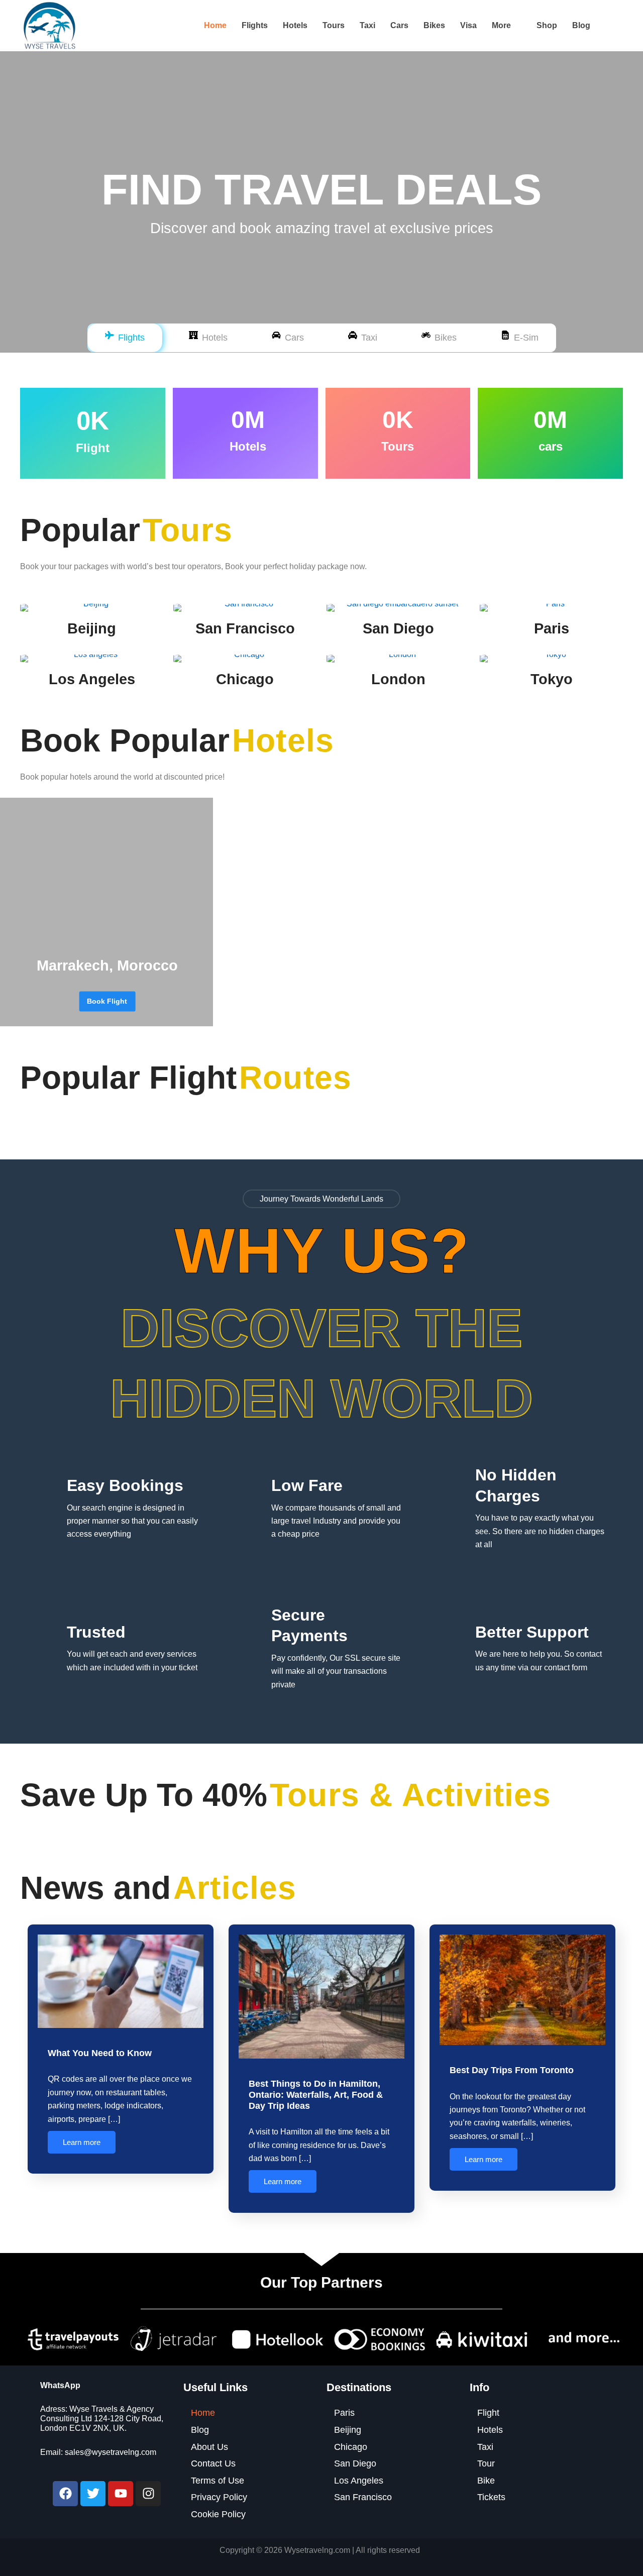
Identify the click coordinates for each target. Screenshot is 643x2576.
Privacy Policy (219, 2497)
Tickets (491, 2497)
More (501, 25)
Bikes (434, 25)
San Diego (398, 628)
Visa (468, 25)
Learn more (82, 2142)
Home (215, 25)
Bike (486, 2481)
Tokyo (552, 679)
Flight (488, 2413)
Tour (486, 2463)
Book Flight (107, 1001)
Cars (399, 25)
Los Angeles (92, 679)
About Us (209, 2447)
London (398, 679)
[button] (507, 26)
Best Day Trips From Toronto (512, 2070)
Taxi (367, 25)
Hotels (295, 25)
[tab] (125, 338)
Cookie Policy (218, 2514)
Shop (547, 25)
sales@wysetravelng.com (111, 2452)
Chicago (245, 679)
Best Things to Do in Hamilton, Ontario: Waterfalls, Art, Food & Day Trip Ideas (316, 2095)
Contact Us (213, 2463)
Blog (581, 25)
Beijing (92, 628)
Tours (334, 25)
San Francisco (245, 628)
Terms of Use (218, 2481)
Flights (255, 25)
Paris (552, 628)
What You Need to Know (100, 2053)
